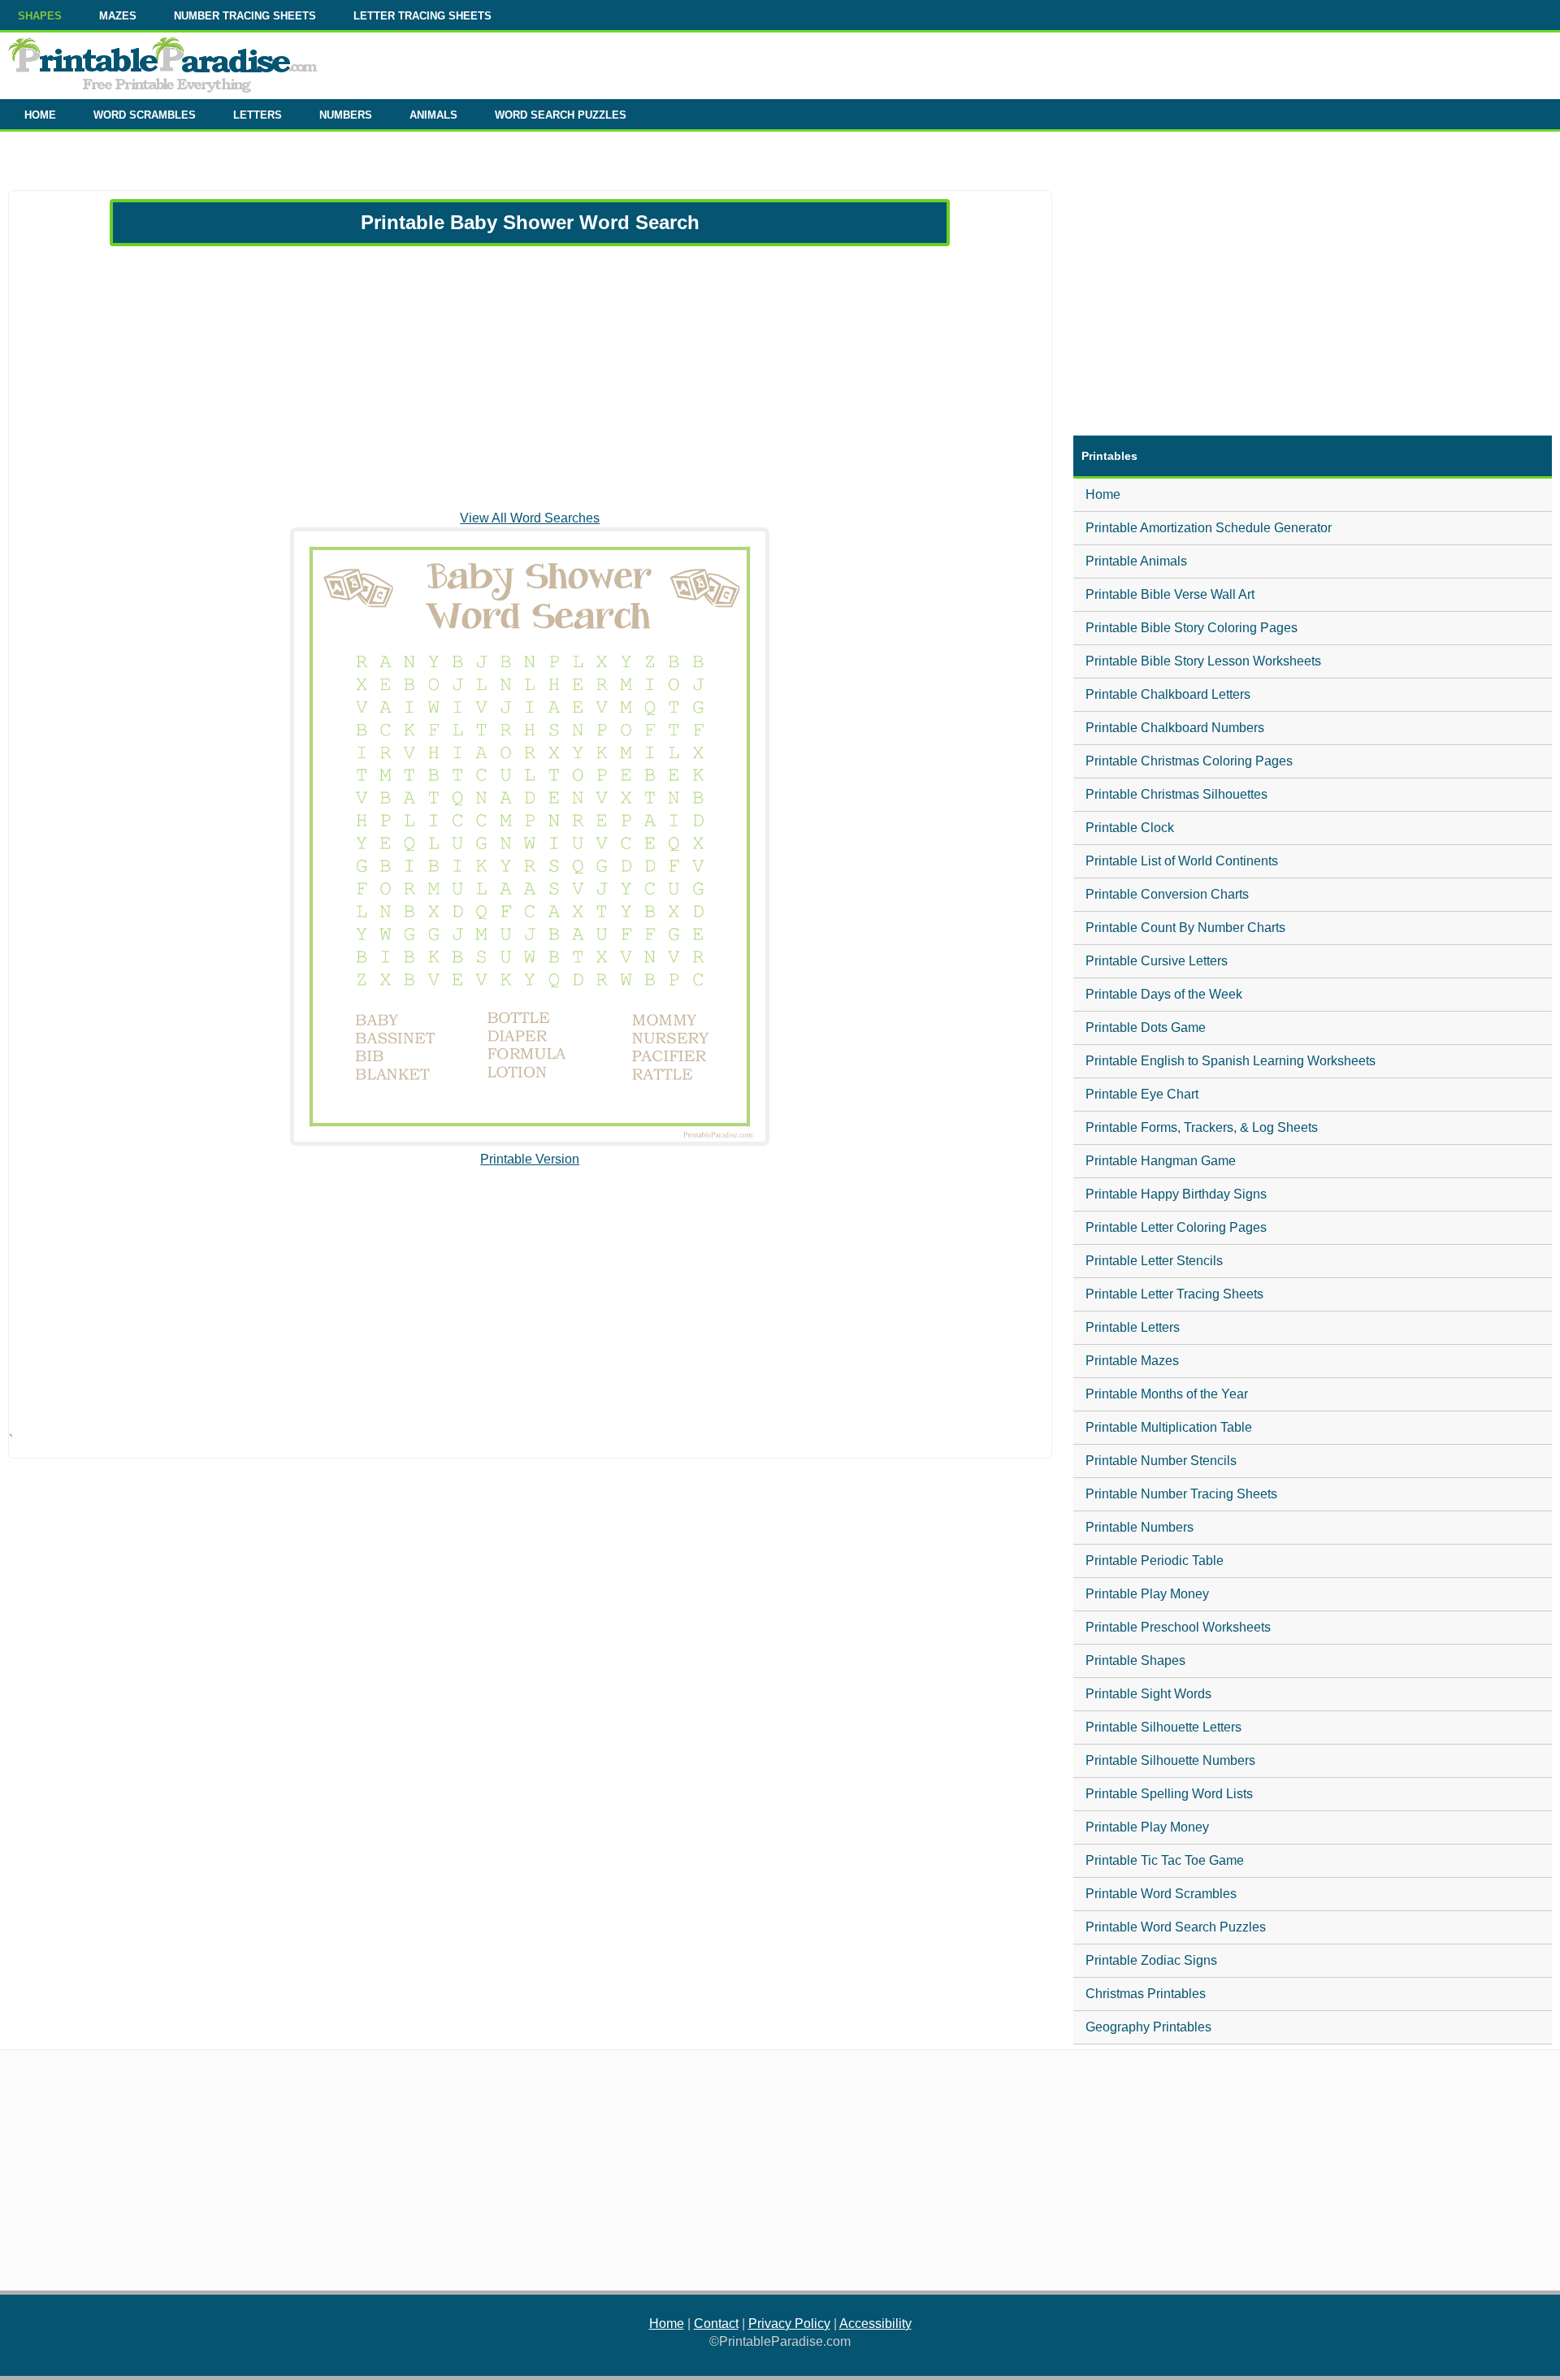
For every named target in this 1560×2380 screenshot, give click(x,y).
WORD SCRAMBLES (145, 115)
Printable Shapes (1135, 1660)
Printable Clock (1130, 828)
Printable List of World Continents (1182, 861)
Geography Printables (1148, 2027)
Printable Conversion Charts (1167, 894)
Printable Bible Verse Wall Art (1170, 594)
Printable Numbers (1140, 1527)
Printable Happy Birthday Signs (1176, 1194)
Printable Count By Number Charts (1185, 928)
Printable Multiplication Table (1169, 1427)
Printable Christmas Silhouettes (1176, 794)
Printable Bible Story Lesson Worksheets (1203, 661)
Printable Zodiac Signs (1151, 1960)
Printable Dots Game (1146, 1027)
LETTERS (258, 115)
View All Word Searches (530, 518)
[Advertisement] (530, 378)
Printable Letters (1133, 1327)
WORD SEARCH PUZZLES (561, 115)
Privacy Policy (789, 2324)
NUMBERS (346, 115)
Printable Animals (1136, 561)
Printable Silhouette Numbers (1170, 1760)
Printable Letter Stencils (1154, 1261)
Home (1103, 494)
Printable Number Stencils (1161, 1461)
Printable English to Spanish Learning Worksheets (1231, 1061)
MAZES (118, 16)
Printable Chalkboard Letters (1168, 694)
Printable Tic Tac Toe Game (1165, 1860)
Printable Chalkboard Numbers (1175, 728)
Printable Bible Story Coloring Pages (1192, 628)
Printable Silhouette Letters (1163, 1727)
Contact (716, 2324)
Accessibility (875, 2324)
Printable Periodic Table (1155, 1561)
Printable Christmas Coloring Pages (1189, 761)
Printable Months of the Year (1167, 1394)
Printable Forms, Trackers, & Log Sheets (1202, 1127)
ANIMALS (433, 115)
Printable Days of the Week (1164, 994)
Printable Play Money (1147, 1594)
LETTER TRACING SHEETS (422, 16)
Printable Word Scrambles (1161, 1894)
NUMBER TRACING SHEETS (245, 16)
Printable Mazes (1132, 1361)
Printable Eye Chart (1142, 1094)
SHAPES (40, 16)
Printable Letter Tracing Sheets (1174, 1294)
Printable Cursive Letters (1157, 961)
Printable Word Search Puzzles (1176, 1927)
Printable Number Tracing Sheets (1181, 1494)
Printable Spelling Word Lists (1169, 1794)
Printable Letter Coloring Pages (1176, 1227)
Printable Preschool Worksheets (1178, 1627)
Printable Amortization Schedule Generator (1209, 528)
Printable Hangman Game (1161, 1161)
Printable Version (530, 1159)
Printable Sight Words (1148, 1694)
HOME (40, 115)
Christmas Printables (1146, 1994)
